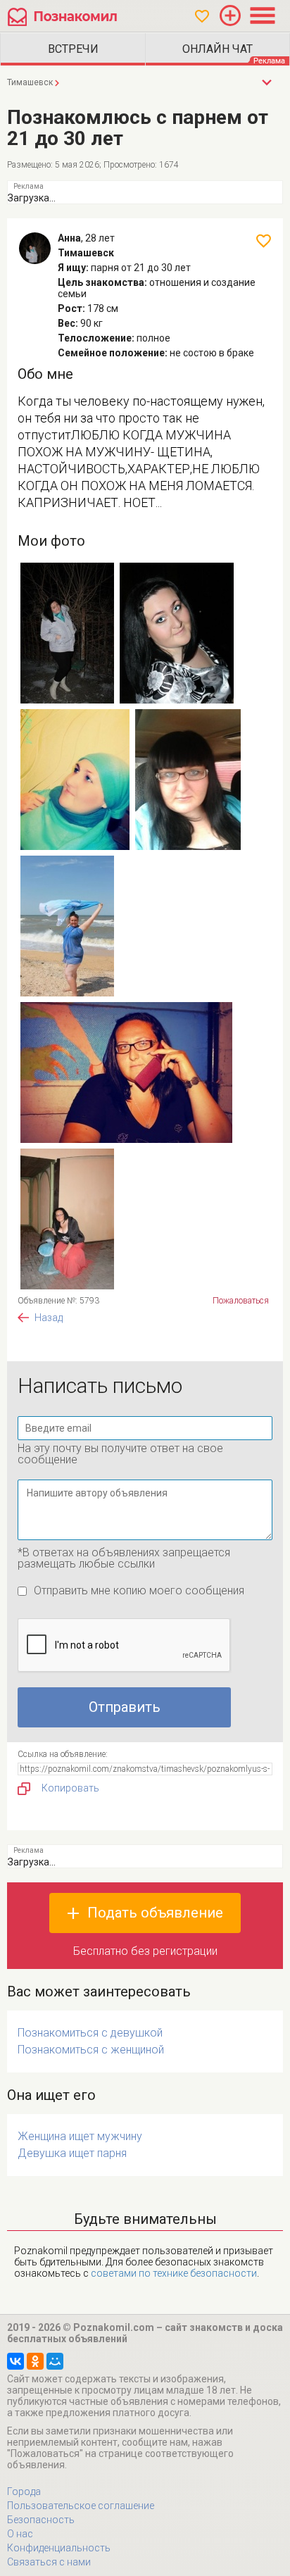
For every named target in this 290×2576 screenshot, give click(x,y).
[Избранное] (202, 16)
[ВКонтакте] (15, 2361)
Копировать (70, 1788)
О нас (20, 2534)
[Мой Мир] (55, 2361)
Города (24, 2491)
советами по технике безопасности (174, 2273)
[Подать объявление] (230, 15)
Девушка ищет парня (72, 2153)
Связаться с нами (49, 2562)
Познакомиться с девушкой (90, 2033)
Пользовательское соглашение (81, 2506)
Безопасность (41, 2520)
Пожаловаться (241, 1301)
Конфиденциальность (59, 2548)
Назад (49, 1318)
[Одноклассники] (35, 2361)
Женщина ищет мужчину (80, 2136)
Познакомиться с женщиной (91, 2050)
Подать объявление (155, 1913)
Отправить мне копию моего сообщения (139, 1590)
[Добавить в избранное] (264, 241)
